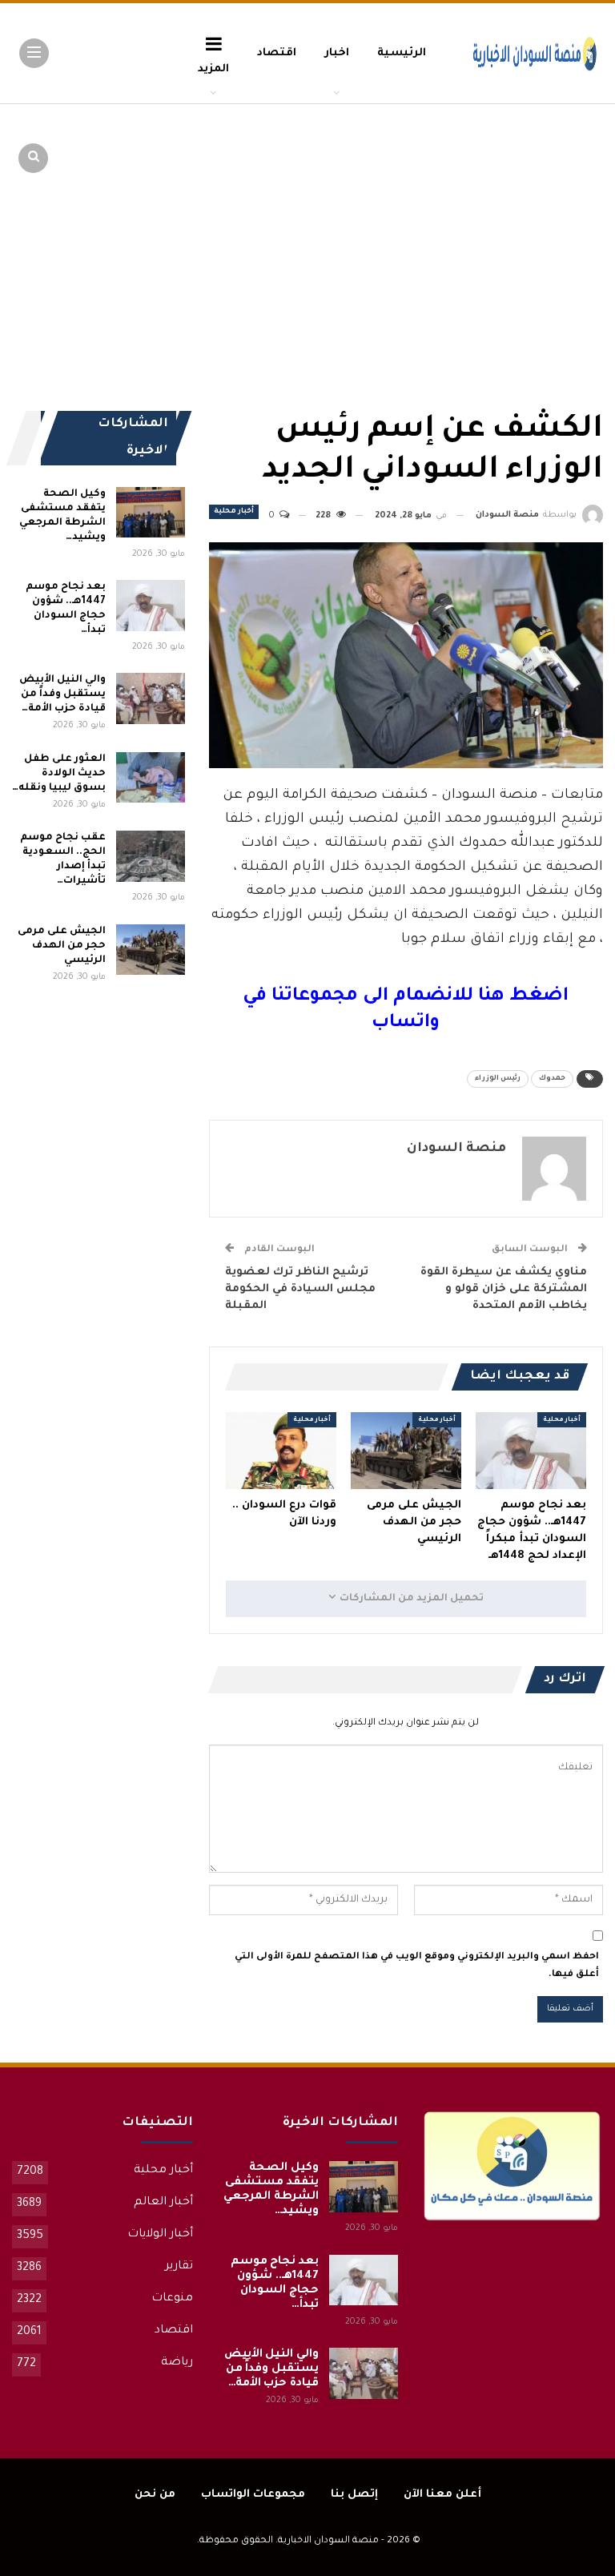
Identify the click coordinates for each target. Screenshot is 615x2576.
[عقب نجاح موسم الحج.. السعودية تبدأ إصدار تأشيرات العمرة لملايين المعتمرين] (151, 856)
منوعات (172, 2299)
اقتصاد (277, 53)
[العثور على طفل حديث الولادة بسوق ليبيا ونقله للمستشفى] (151, 778)
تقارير (179, 2267)
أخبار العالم (163, 2203)
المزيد (213, 69)
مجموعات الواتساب (253, 2495)
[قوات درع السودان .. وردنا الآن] (281, 1451)
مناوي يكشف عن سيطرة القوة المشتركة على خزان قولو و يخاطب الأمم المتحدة (504, 1289)
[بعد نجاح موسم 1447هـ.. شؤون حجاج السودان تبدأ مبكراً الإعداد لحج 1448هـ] (531, 1451)
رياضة (177, 2363)
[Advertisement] (479, 224)
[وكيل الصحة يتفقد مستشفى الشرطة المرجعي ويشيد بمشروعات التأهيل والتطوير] (151, 513)
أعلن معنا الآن (442, 2495)
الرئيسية (402, 53)
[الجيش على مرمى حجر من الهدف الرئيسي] (406, 1451)
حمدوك (552, 1079)
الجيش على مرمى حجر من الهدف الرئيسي (61, 946)
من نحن (155, 2495)
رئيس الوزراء (498, 1079)
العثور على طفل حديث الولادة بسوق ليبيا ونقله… (58, 774)
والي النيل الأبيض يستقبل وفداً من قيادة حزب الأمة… (62, 694)
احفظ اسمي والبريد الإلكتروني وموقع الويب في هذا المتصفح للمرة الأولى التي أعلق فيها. (417, 1966)
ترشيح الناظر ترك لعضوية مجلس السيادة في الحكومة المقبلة (300, 1289)
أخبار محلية (234, 512)
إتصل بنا (354, 2495)
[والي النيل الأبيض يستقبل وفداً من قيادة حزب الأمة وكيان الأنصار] (151, 698)
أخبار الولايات (160, 2235)
